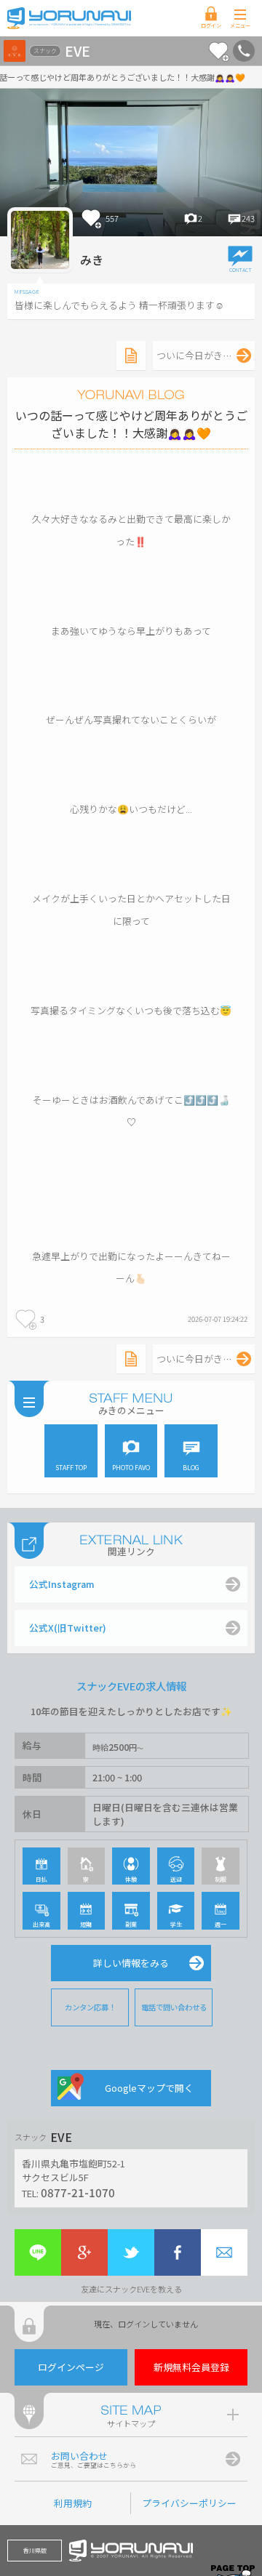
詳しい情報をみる (131, 1963)
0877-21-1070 (78, 2192)
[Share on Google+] (84, 2252)
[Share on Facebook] (178, 2252)
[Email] (224, 2252)
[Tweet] (131, 2252)
